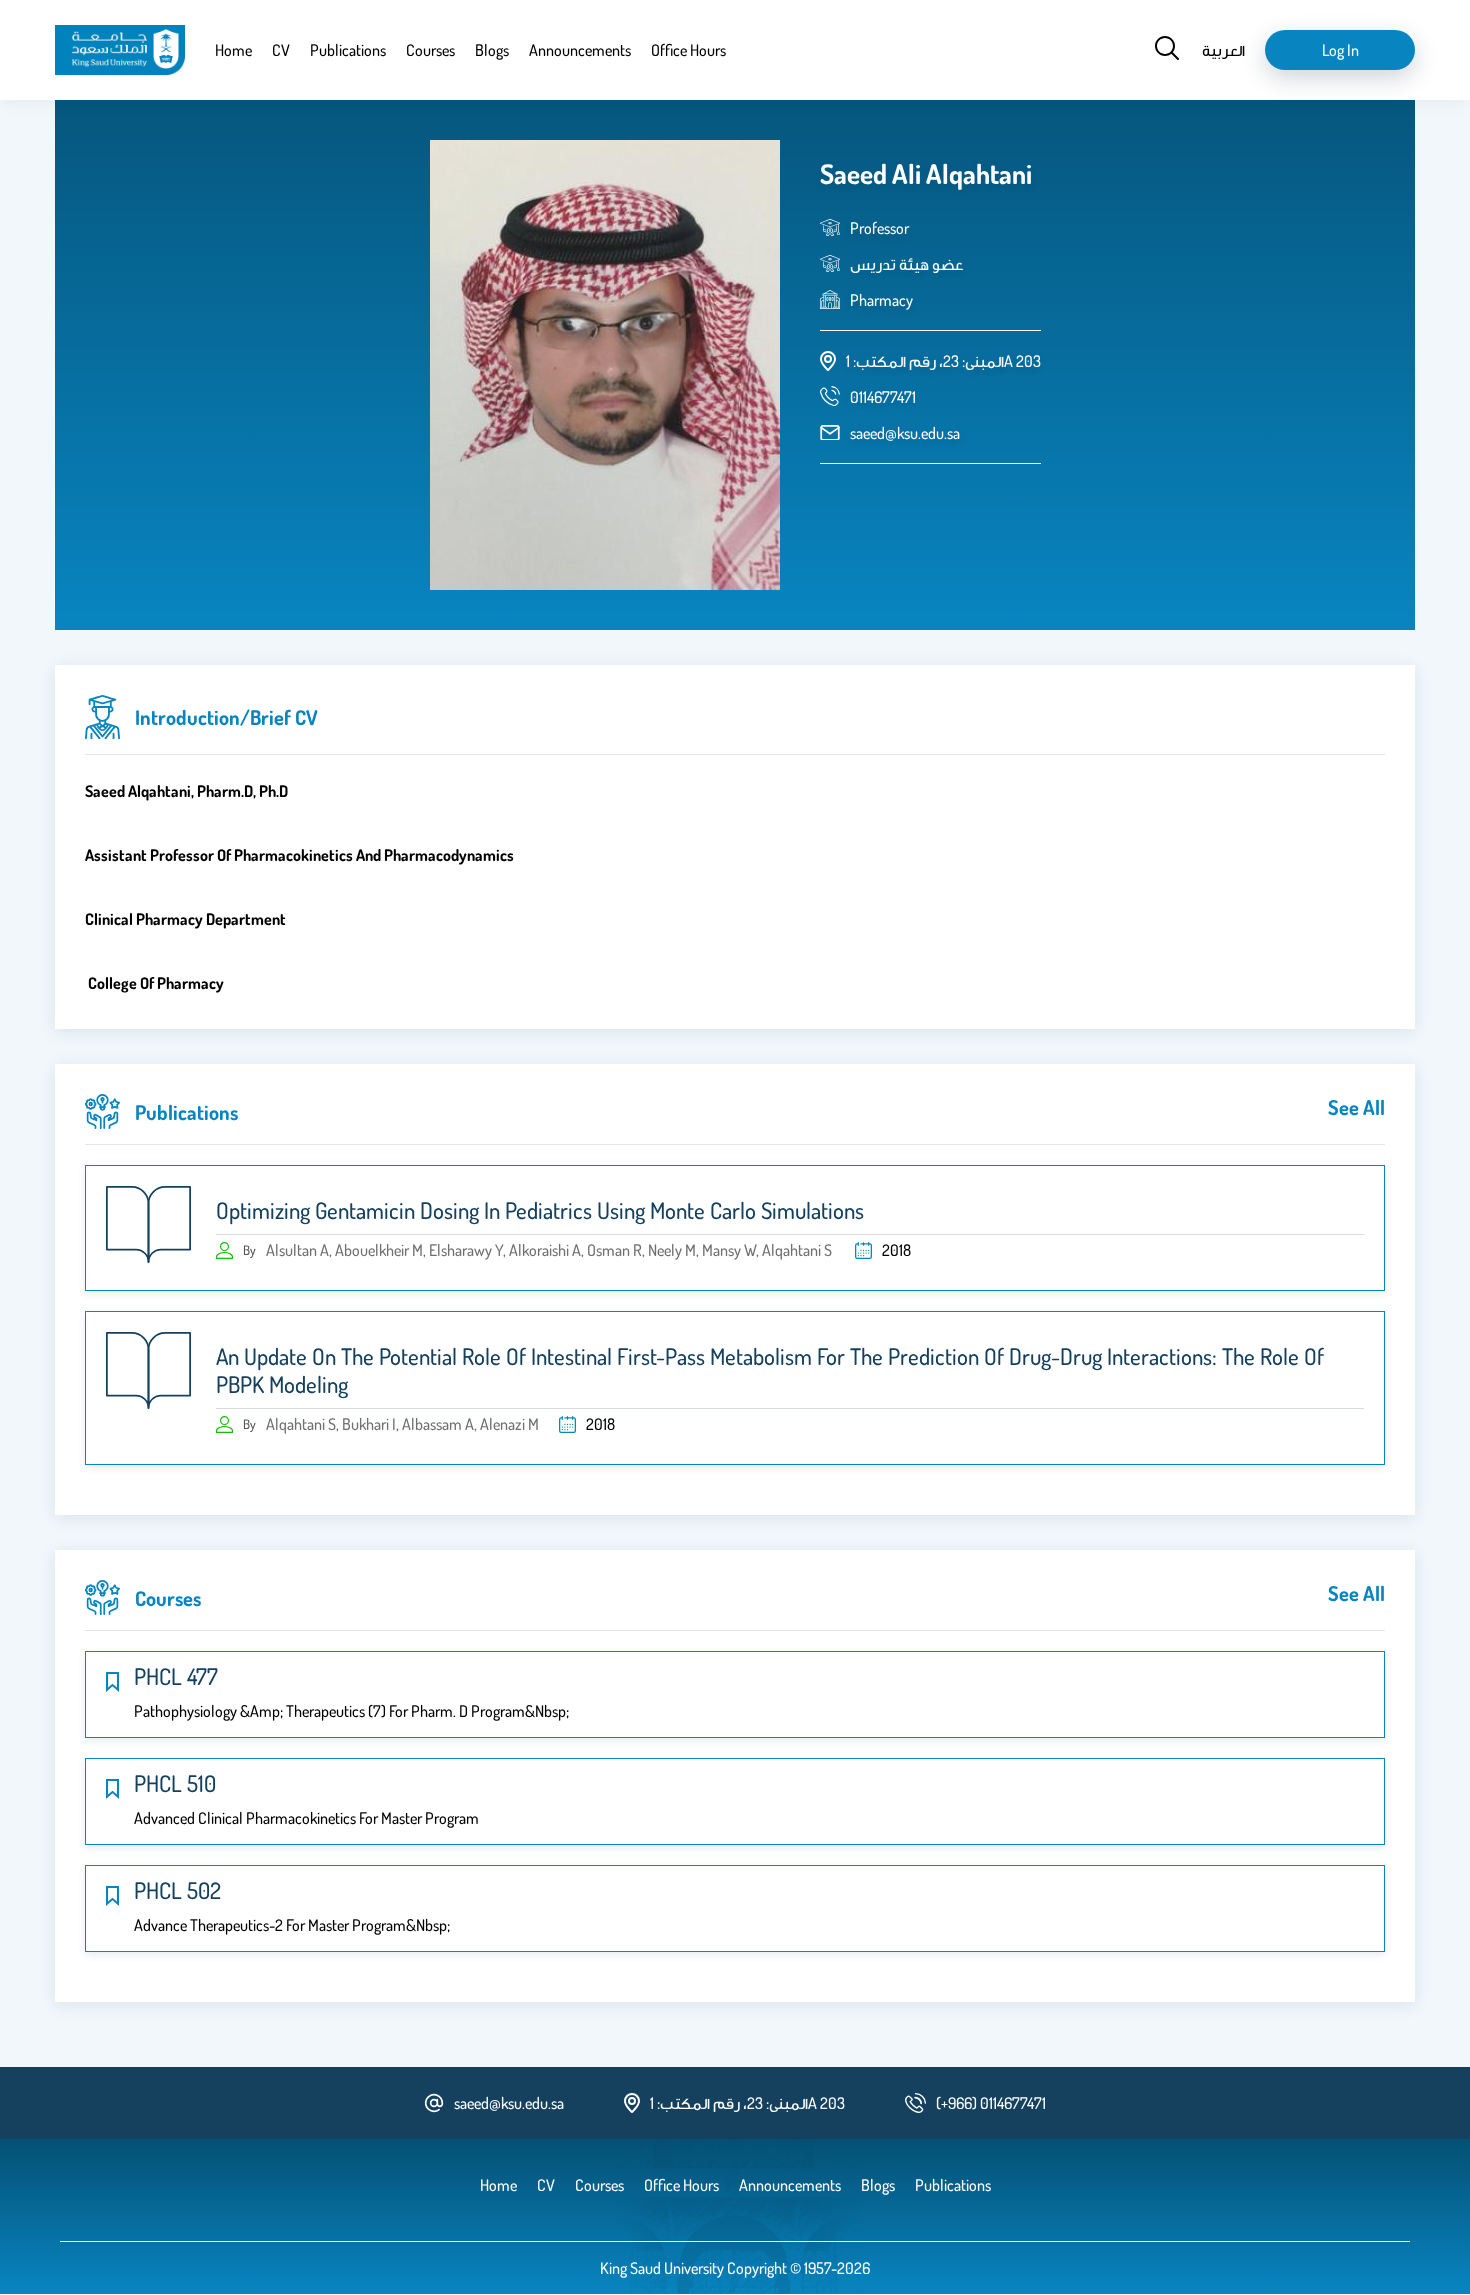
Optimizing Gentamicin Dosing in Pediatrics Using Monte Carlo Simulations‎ (540, 1210)
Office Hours (688, 50)
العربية (1223, 50)
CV (281, 50)
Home (233, 50)
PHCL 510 (175, 1783)
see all (1356, 1107)
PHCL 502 (177, 1890)
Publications (348, 50)
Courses (430, 50)
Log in (1340, 50)
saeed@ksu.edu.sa (905, 433)
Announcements (580, 50)
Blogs (492, 50)
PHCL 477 (176, 1676)
